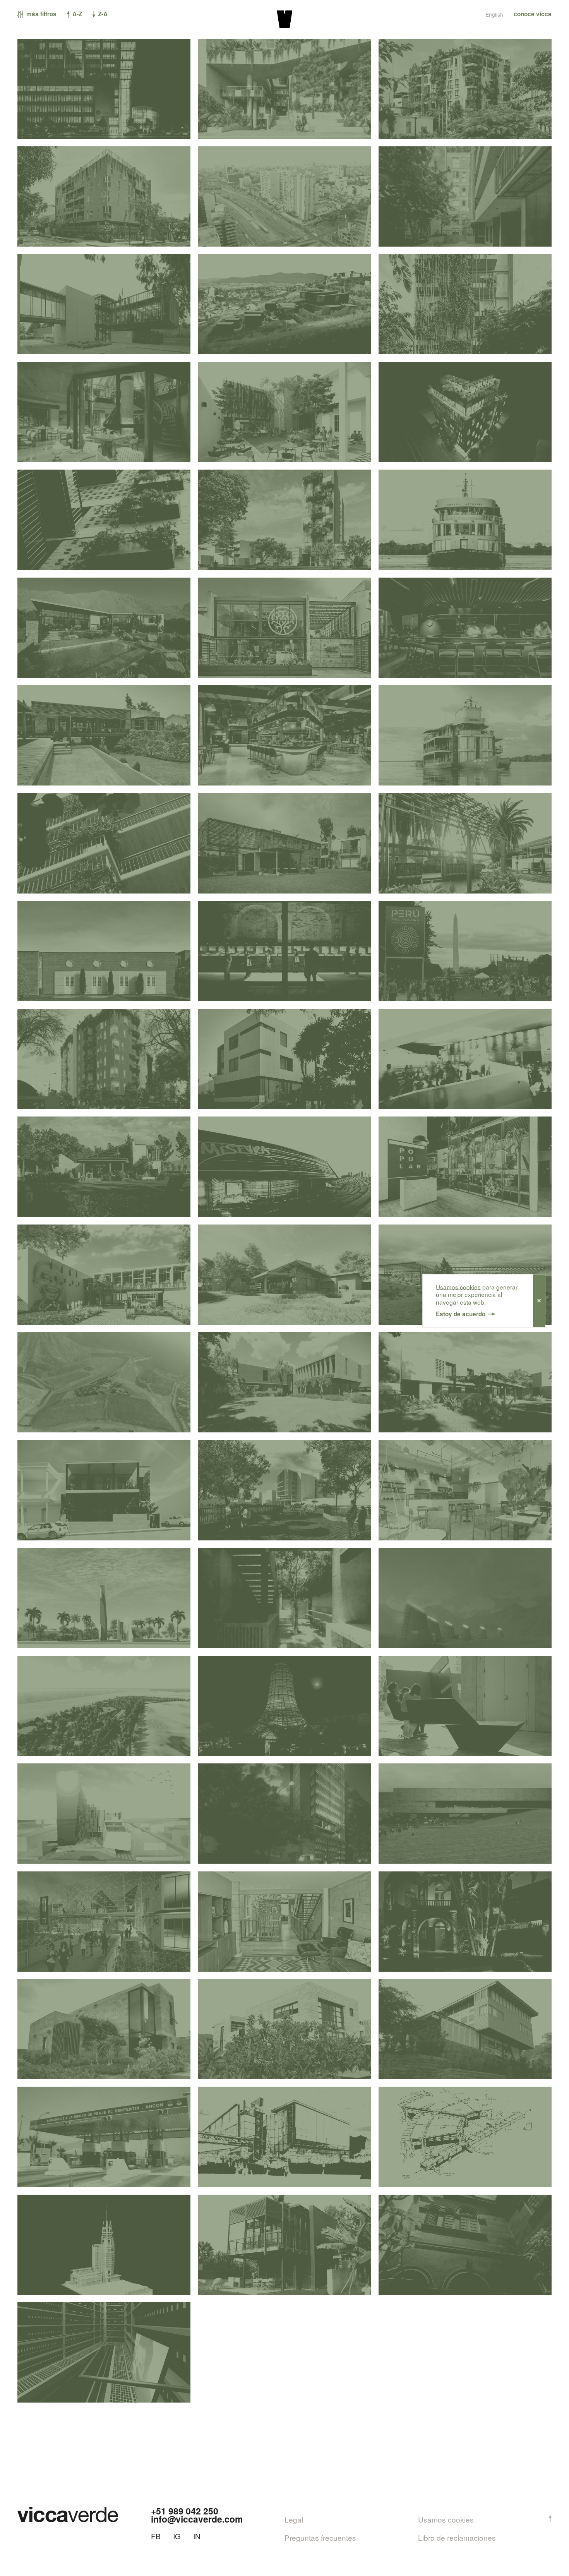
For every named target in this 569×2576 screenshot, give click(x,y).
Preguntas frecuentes (320, 2537)
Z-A (102, 14)
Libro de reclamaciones (457, 2537)
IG (177, 2536)
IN (197, 2536)
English (494, 15)
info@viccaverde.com (197, 2519)
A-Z (76, 14)
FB (156, 2536)
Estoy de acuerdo (461, 1314)
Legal (294, 2519)
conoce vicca (533, 14)
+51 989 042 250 (185, 2511)
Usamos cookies (458, 1286)
